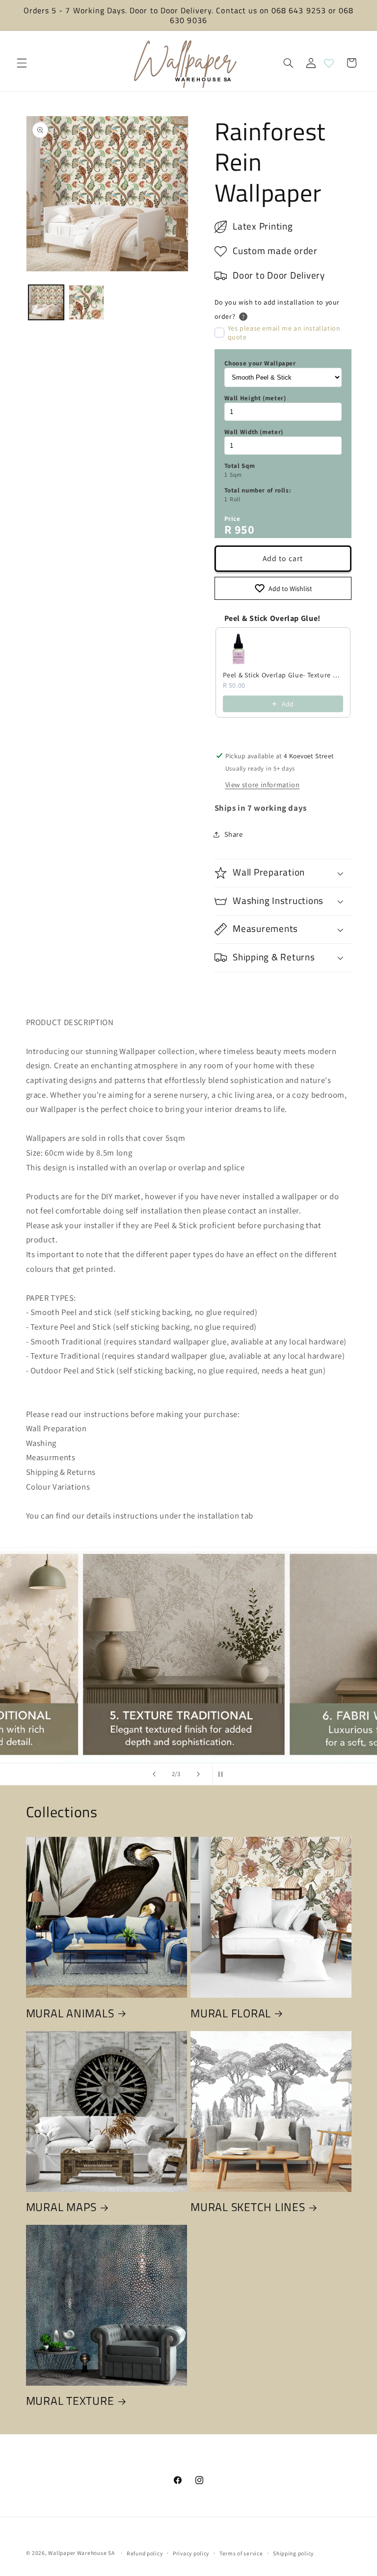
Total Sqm (240, 466)
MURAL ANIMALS (70, 2013)
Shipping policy (293, 2553)
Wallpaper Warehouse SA (81, 2553)
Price (232, 519)
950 (245, 529)
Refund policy (145, 2553)
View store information (263, 785)
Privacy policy (191, 2553)
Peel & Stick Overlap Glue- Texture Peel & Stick (283, 675)
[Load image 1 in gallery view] (46, 303)
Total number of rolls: (258, 490)
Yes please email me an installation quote (284, 333)
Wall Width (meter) (254, 432)
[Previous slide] (154, 1774)
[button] (22, 63)
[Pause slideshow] (223, 1774)
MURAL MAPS (62, 2207)
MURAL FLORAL (231, 2013)
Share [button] (234, 834)
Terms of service (241, 2553)
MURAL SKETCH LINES (248, 2207)
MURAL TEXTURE (70, 2401)
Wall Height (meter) (255, 398)
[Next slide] (198, 1774)
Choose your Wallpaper (260, 363)
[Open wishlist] (329, 63)
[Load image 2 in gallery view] (86, 303)
